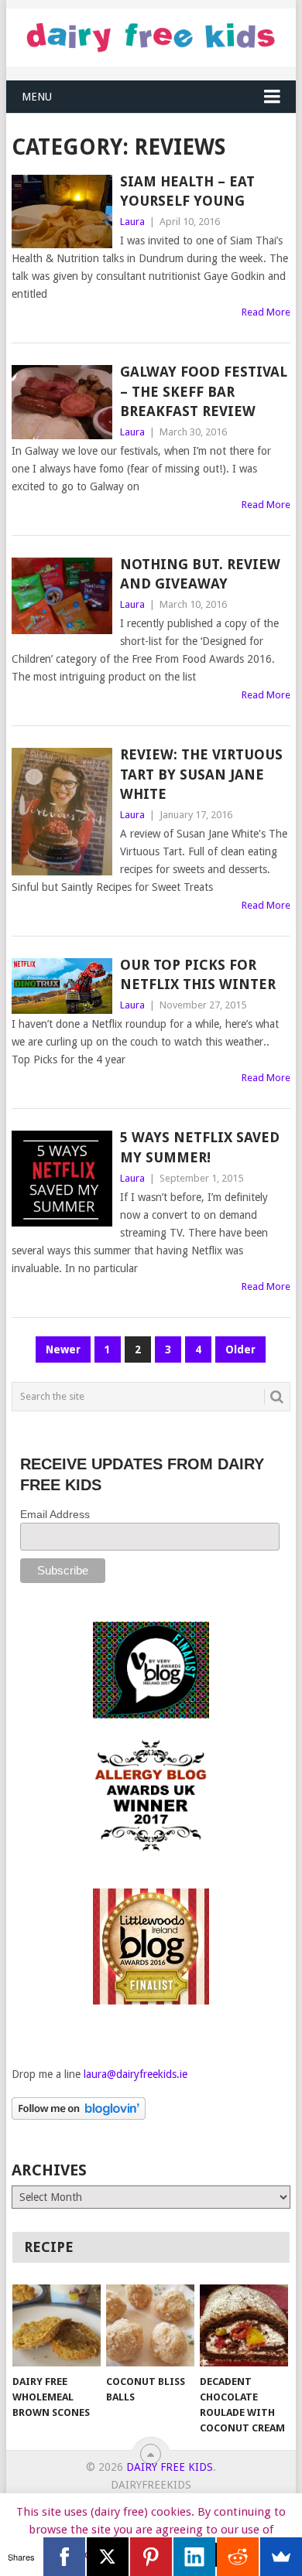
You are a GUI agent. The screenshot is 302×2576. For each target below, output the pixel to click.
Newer (63, 1349)
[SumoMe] (281, 2557)
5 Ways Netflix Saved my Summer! (200, 1147)
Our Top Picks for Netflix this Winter (198, 974)
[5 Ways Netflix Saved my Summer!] (62, 1178)
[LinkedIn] (194, 2557)
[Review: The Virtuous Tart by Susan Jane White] (62, 811)
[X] (108, 2557)
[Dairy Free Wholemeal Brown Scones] (57, 2325)
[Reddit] (238, 2557)
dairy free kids (170, 2467)
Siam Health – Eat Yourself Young (187, 191)
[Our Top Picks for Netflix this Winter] (62, 986)
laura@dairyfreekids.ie (136, 2074)
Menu (37, 97)
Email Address (55, 1514)
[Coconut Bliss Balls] (150, 2325)
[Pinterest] (151, 2557)
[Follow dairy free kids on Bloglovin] (79, 2116)
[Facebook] (64, 2557)
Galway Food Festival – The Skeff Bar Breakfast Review (204, 391)
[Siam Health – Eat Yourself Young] (62, 212)
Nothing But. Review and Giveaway (200, 574)
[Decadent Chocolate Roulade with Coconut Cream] (244, 2325)
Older (240, 1349)
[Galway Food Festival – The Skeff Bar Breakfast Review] (62, 402)
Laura (132, 222)
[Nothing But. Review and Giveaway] (62, 596)
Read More (266, 312)
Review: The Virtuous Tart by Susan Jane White (201, 774)
